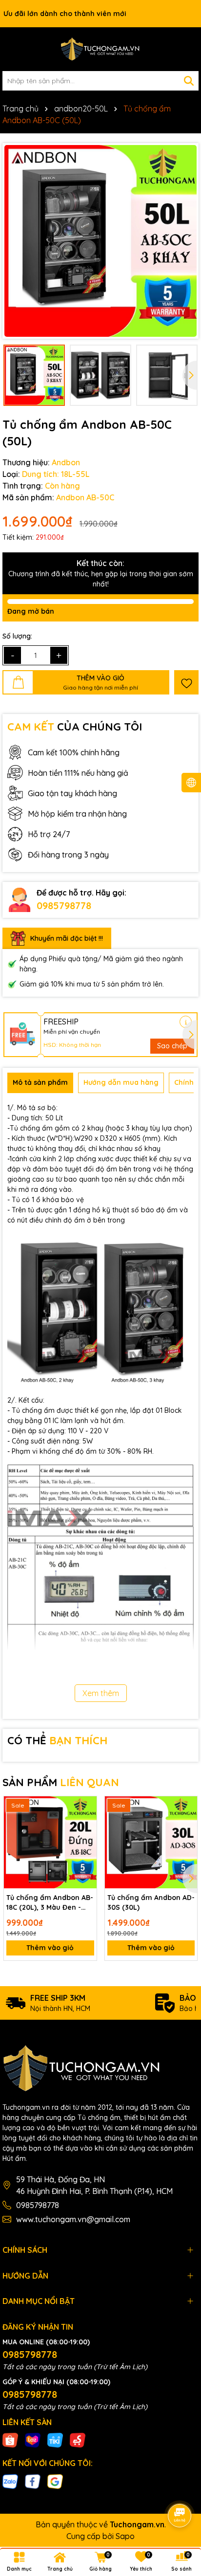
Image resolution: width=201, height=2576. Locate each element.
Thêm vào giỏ (50, 1948)
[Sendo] (78, 2440)
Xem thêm (101, 1693)
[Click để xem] (100, 241)
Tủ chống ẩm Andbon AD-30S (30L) (151, 1902)
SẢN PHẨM (61, 1782)
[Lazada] (33, 2440)
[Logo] (100, 49)
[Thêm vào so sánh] (86, 1824)
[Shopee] (10, 2440)
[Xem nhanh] (86, 1841)
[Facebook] (33, 2481)
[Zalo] (10, 2481)
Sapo (125, 2536)
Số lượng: (17, 636)
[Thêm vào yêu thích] (186, 682)
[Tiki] (55, 2440)
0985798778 (64, 905)
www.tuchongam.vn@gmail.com (73, 2219)
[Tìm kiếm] (189, 81)
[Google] (55, 2481)
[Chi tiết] (186, 1022)
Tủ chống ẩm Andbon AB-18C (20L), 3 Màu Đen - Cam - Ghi (50, 1903)
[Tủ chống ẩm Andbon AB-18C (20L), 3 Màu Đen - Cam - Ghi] (50, 1843)
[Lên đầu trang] (180, 2488)
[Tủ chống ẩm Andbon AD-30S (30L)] (151, 1843)
